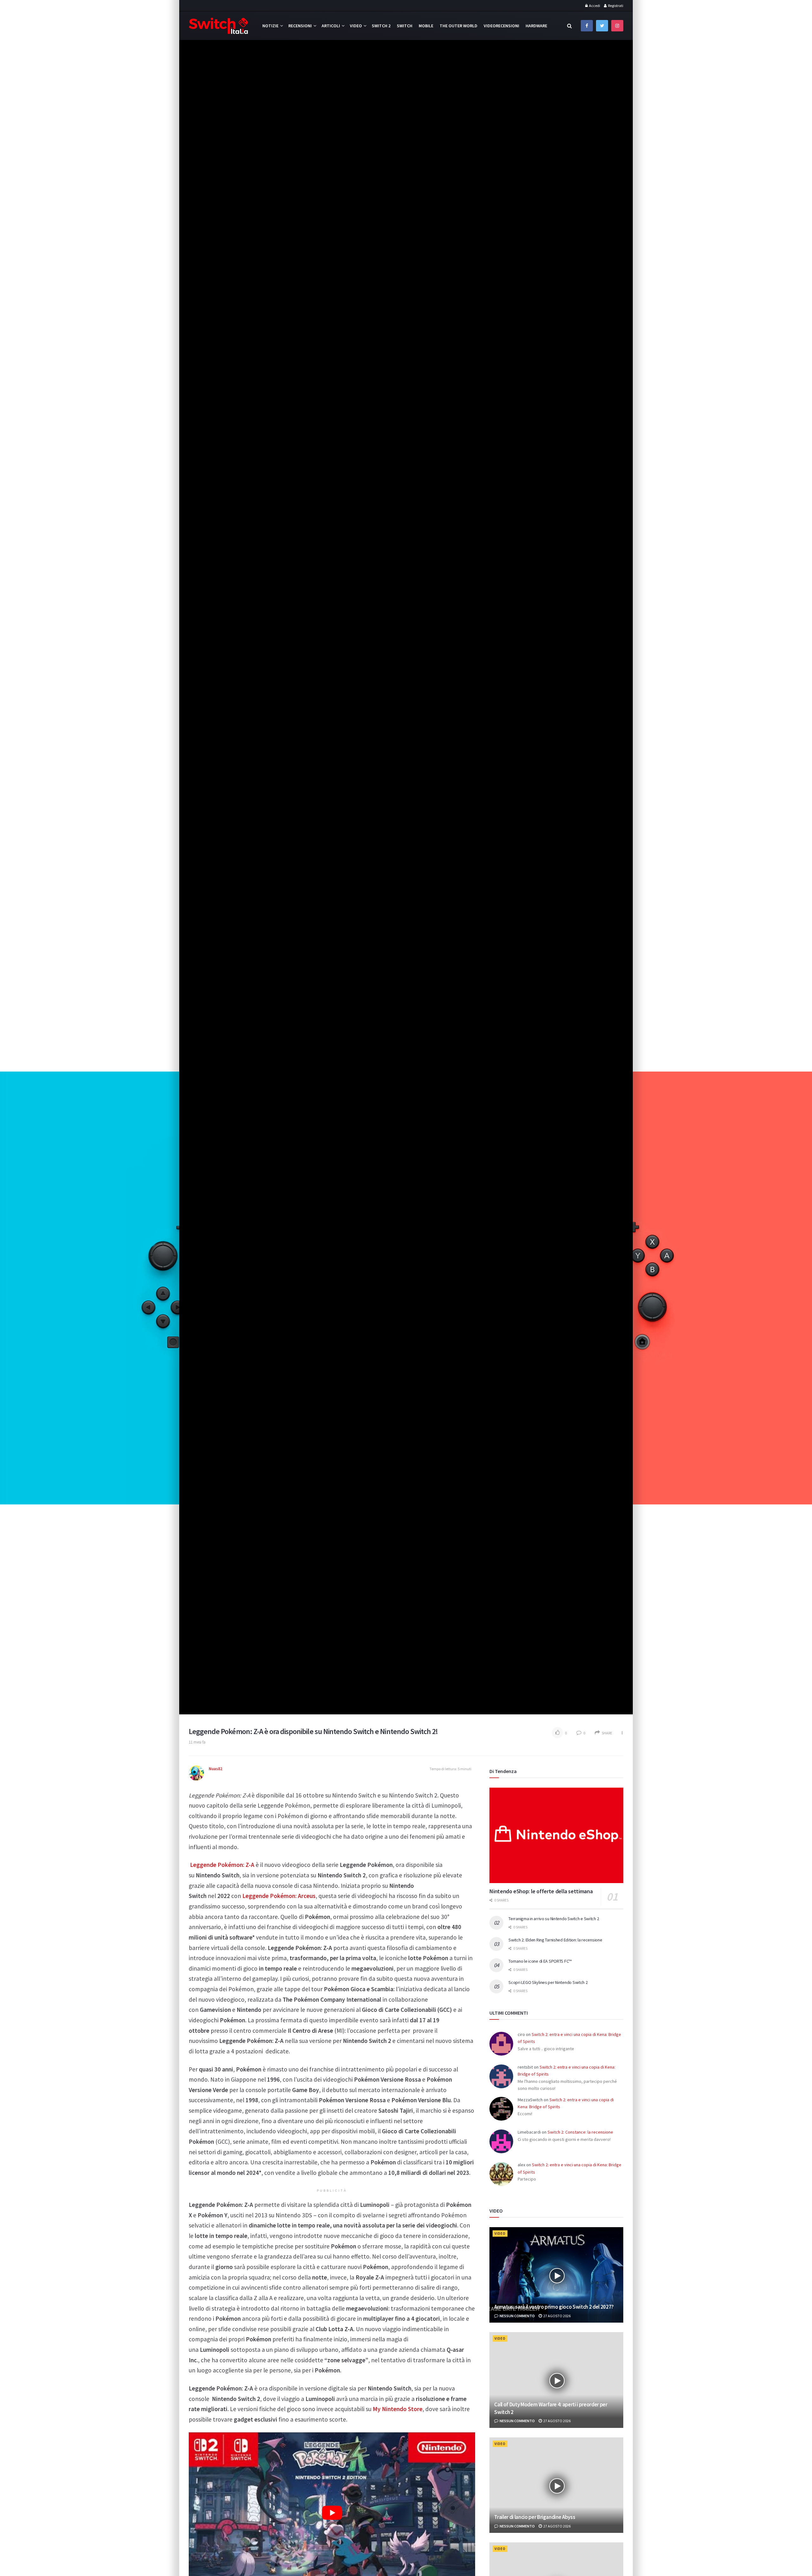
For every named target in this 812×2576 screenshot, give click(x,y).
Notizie (270, 26)
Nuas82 (216, 1769)
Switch (405, 26)
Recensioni (300, 26)
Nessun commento (517, 2316)
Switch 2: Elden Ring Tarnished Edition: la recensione (555, 1940)
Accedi (594, 6)
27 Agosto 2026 (557, 2316)
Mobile (426, 26)
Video (356, 26)
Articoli (331, 26)
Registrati (615, 6)
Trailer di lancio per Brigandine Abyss (535, 2517)
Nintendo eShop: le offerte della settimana (541, 1891)
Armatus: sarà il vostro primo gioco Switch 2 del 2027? (554, 2307)
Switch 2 (381, 26)
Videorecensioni (501, 26)
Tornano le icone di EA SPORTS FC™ (540, 1961)
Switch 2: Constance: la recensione (580, 2132)
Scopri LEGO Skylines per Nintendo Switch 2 (548, 1982)
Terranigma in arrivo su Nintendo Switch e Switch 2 (554, 1919)
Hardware (536, 26)
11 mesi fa (197, 1742)
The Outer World (458, 26)
